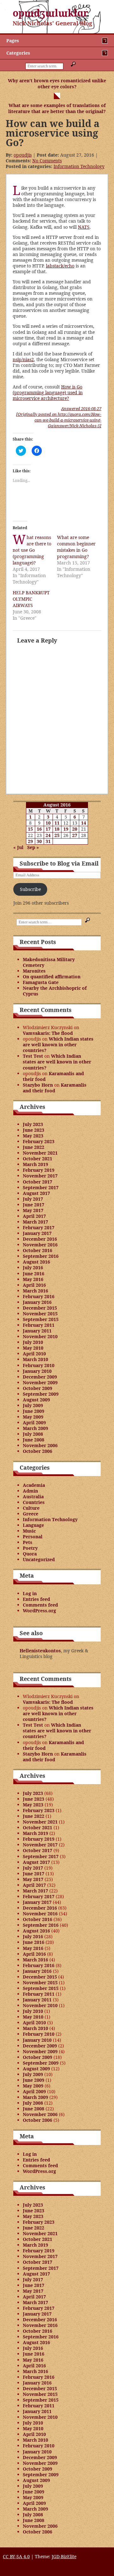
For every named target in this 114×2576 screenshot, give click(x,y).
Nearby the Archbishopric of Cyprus (55, 991)
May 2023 (33, 1136)
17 (48, 829)
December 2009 (40, 1377)
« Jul (18, 847)
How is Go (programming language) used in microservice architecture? (48, 392)
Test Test (33, 1056)
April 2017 (34, 1216)
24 (48, 835)
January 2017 (37, 1233)
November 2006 (40, 1445)
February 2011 (39, 1325)
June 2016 (34, 1274)
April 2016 (34, 1285)
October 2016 (38, 1250)
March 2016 (35, 1291)
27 (75, 835)
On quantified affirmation (52, 977)
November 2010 (40, 1336)
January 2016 (37, 1302)
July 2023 (33, 1124)
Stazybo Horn (38, 1085)
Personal (33, 1537)
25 (57, 835)
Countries (34, 1502)
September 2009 (41, 1394)
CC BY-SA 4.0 (16, 2556)
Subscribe (30, 889)
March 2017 (35, 1222)
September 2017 (41, 1187)
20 (75, 829)
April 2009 (34, 1423)
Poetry (30, 1548)
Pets (28, 1542)
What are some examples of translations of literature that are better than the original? (57, 108)
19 (66, 829)
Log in (30, 1593)
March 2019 (35, 1164)
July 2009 (33, 1405)
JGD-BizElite (64, 2556)
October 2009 (38, 1388)
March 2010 (35, 1359)
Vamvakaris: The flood (48, 1033)
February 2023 (39, 1141)
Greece (31, 1514)
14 (84, 823)
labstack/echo (60, 266)
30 (39, 841)
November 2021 (40, 1153)
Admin (30, 1491)
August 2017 (36, 1193)
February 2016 (39, 1296)
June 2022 (34, 1147)
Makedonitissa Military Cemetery (49, 962)
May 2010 (33, 1348)
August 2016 (36, 1262)
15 (30, 829)
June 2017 (34, 1205)
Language (33, 1525)
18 (57, 829)
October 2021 (38, 1159)
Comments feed (40, 1605)
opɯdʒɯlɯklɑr (51, 13)
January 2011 (37, 1331)
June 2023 (34, 1130)
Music (29, 1531)
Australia (33, 1497)
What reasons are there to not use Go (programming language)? (32, 550)
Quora (30, 1554)
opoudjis (23, 155)
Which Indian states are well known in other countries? (58, 1045)
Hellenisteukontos (40, 1651)
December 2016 (40, 1239)
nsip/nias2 (23, 359)
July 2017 (33, 1199)
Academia (34, 1485)
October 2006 (38, 1451)
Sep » (33, 847)
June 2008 (34, 1440)
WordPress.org (39, 1611)
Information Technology (79, 166)
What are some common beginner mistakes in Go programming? (76, 547)
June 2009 (34, 1411)
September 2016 (41, 1256)
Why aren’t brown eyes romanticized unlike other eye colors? (57, 84)
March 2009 (35, 1428)
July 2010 (33, 1342)
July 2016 (33, 1268)
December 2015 (40, 1308)
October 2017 (38, 1182)
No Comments (47, 161)
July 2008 (33, 1434)
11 (57, 823)
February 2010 (39, 1365)
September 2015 (41, 1319)
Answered (81, 408)
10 (48, 823)
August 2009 (36, 1400)
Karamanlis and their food (53, 1076)
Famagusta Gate (41, 982)
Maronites (34, 971)
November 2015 (40, 1314)
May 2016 (33, 1279)
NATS (84, 227)
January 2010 (37, 1371)
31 (48, 841)
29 (30, 841)
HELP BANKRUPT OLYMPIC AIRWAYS (31, 599)
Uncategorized (39, 1559)
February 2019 (39, 1170)
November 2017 (40, 1176)
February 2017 (39, 1227)
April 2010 (34, 1354)
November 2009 (40, 1382)
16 (39, 829)
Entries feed (36, 1599)
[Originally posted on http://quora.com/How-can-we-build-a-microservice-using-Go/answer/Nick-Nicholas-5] (59, 420)
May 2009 (33, 1417)
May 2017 (33, 1210)
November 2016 (40, 1245)
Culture (31, 1508)
